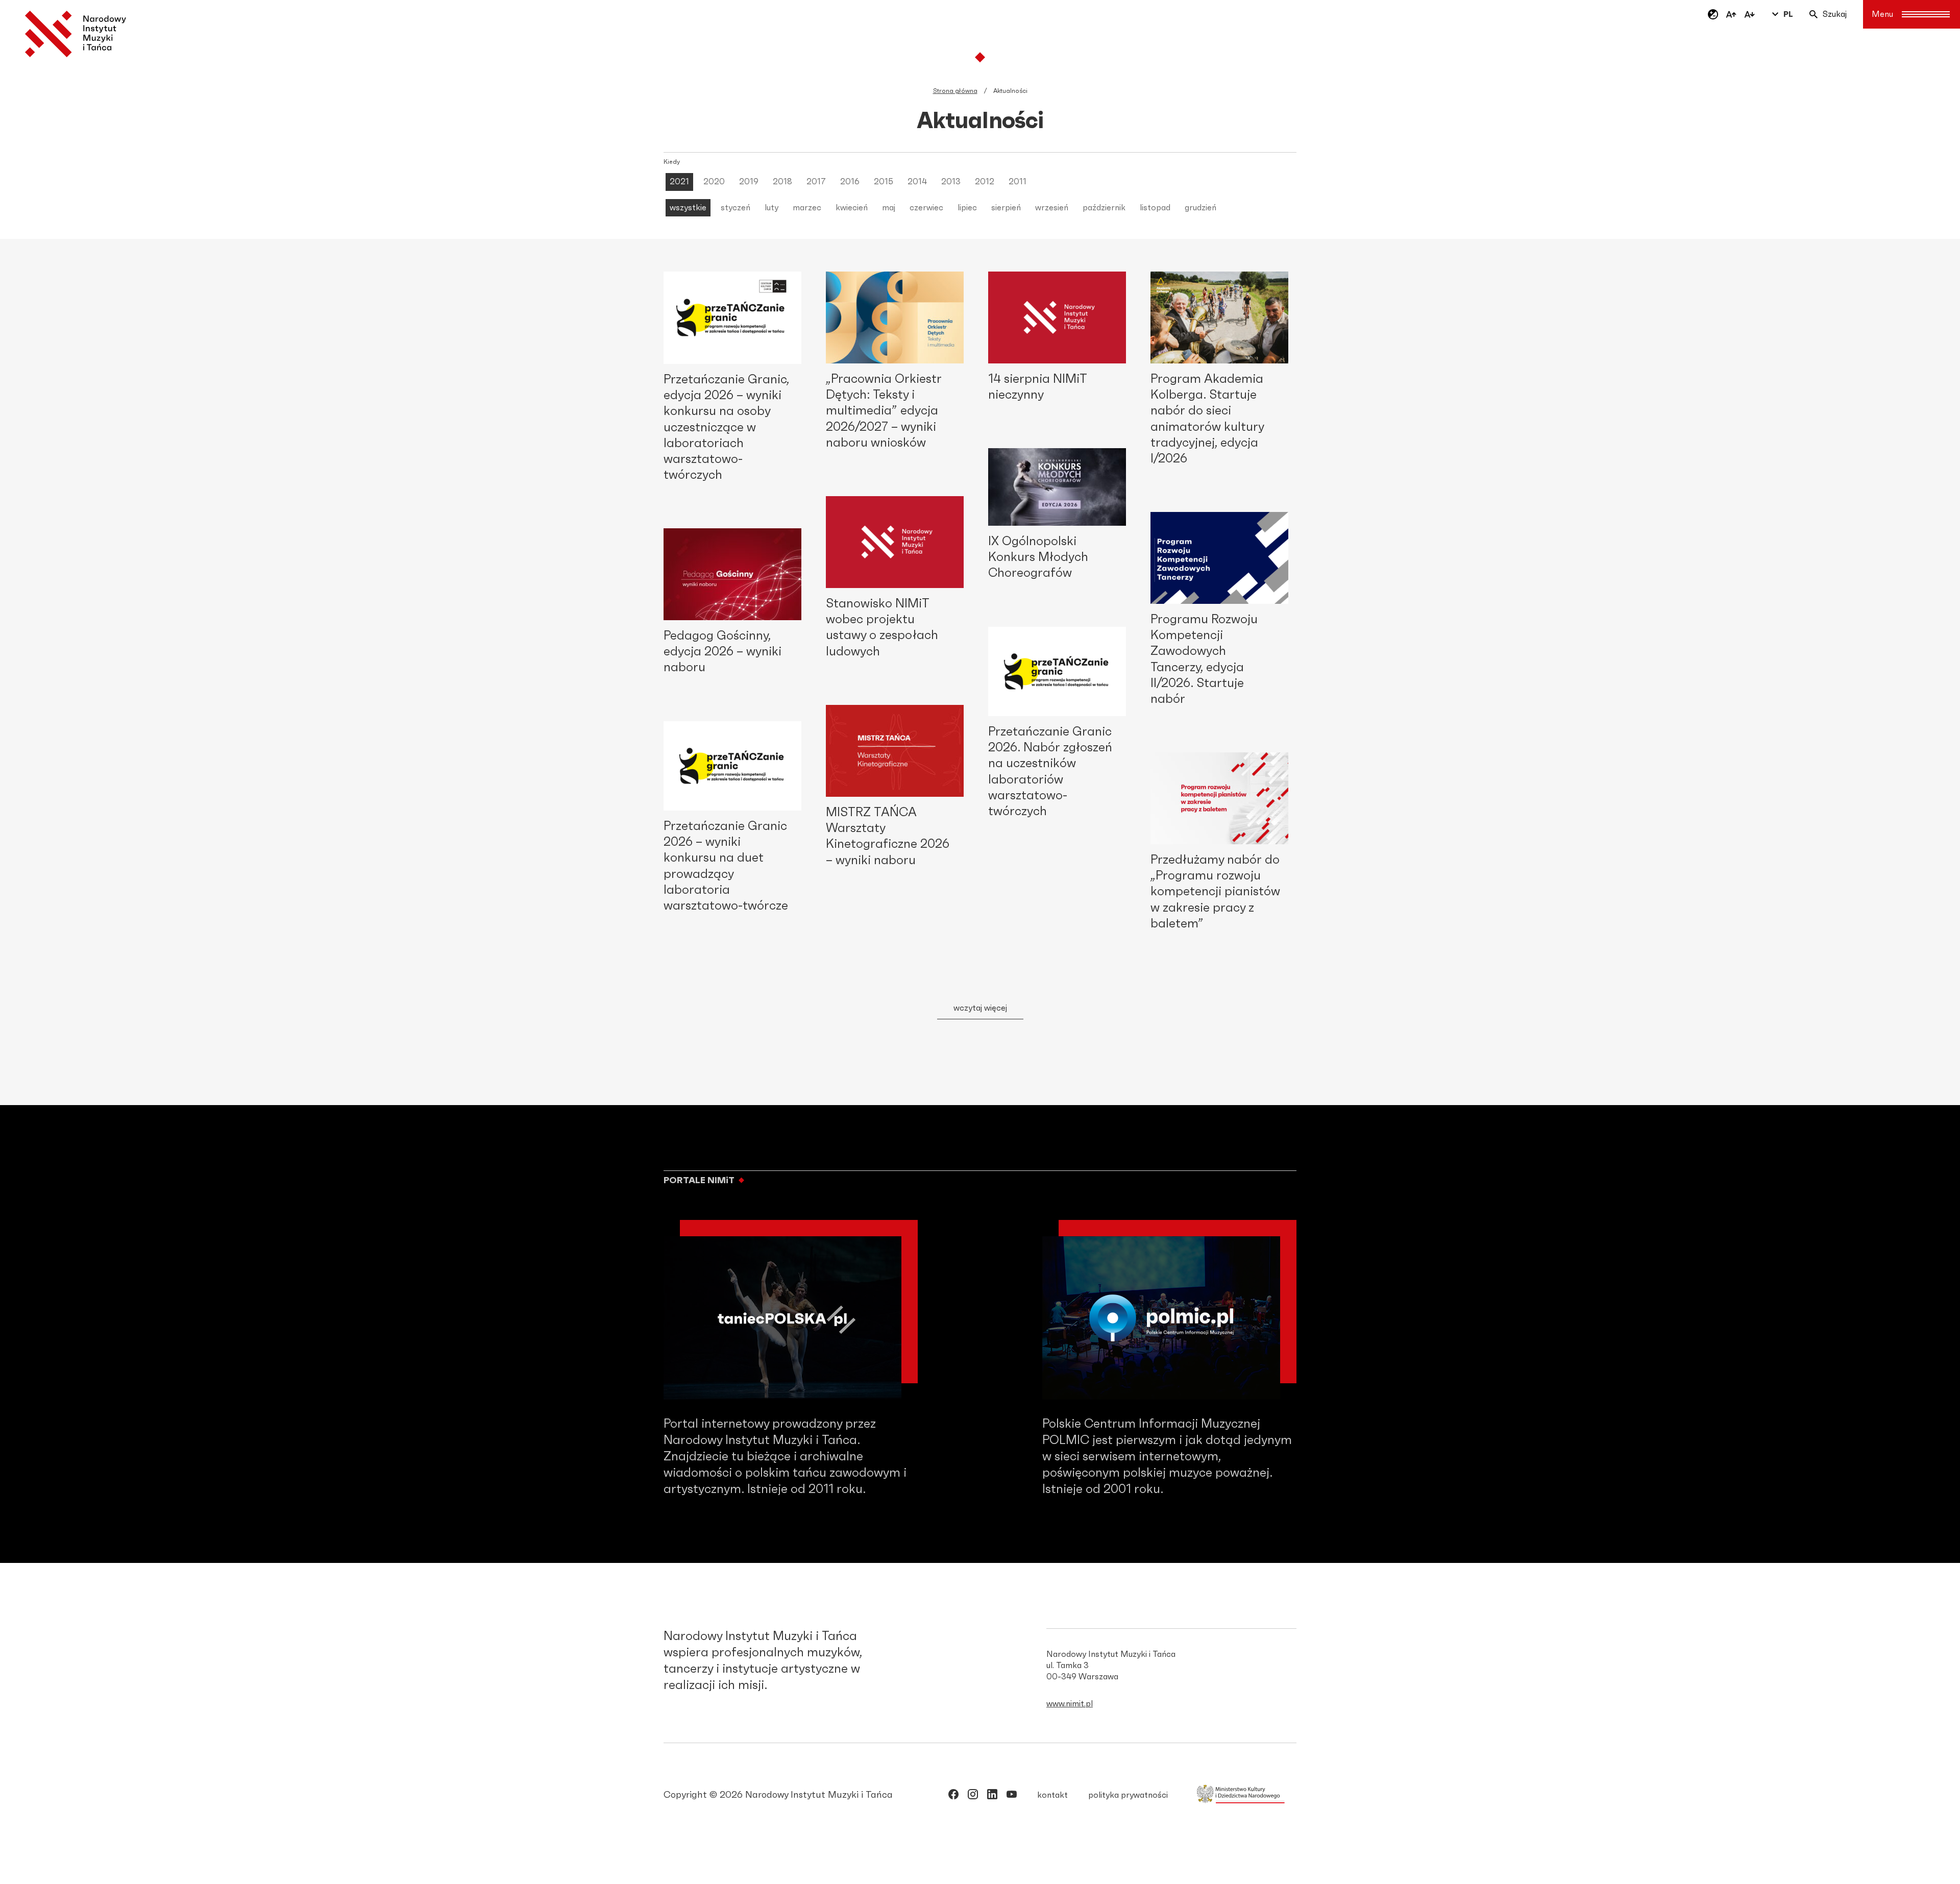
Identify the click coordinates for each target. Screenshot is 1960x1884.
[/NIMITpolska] (953, 1796)
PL (1788, 14)
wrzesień (1052, 208)
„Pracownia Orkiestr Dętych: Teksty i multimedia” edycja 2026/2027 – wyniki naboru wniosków (884, 411)
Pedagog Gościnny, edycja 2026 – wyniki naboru (722, 652)
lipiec (967, 208)
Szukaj (1835, 14)
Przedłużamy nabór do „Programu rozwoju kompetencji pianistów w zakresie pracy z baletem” (1215, 892)
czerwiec (926, 208)
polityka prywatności (1128, 1795)
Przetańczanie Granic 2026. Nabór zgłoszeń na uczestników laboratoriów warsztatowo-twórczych (1050, 772)
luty (771, 208)
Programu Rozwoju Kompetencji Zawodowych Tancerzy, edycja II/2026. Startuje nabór (1204, 659)
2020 (714, 182)
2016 (850, 182)
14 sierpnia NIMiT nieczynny (1038, 387)
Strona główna (955, 91)
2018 (782, 182)
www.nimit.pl (1070, 1704)
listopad (1155, 208)
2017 (816, 182)
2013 (951, 182)
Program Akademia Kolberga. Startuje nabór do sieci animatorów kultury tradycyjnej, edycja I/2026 (1207, 419)
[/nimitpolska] (973, 1796)
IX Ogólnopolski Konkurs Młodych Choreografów (1038, 557)
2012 (985, 182)
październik (1104, 208)
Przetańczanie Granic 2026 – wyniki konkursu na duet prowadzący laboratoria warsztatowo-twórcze (726, 866)
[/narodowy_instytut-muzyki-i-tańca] (992, 1796)
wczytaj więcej (980, 1008)
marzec (807, 208)
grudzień (1200, 208)
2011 (1018, 182)
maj (889, 208)
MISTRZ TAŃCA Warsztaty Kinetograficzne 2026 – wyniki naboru (888, 837)
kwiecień (852, 208)
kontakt (1052, 1795)
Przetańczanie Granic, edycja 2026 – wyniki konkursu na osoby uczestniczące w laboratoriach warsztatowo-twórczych (726, 427)
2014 (917, 182)
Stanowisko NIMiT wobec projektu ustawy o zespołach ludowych (882, 628)
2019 (749, 182)
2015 (884, 182)
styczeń (736, 208)
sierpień (1006, 208)
